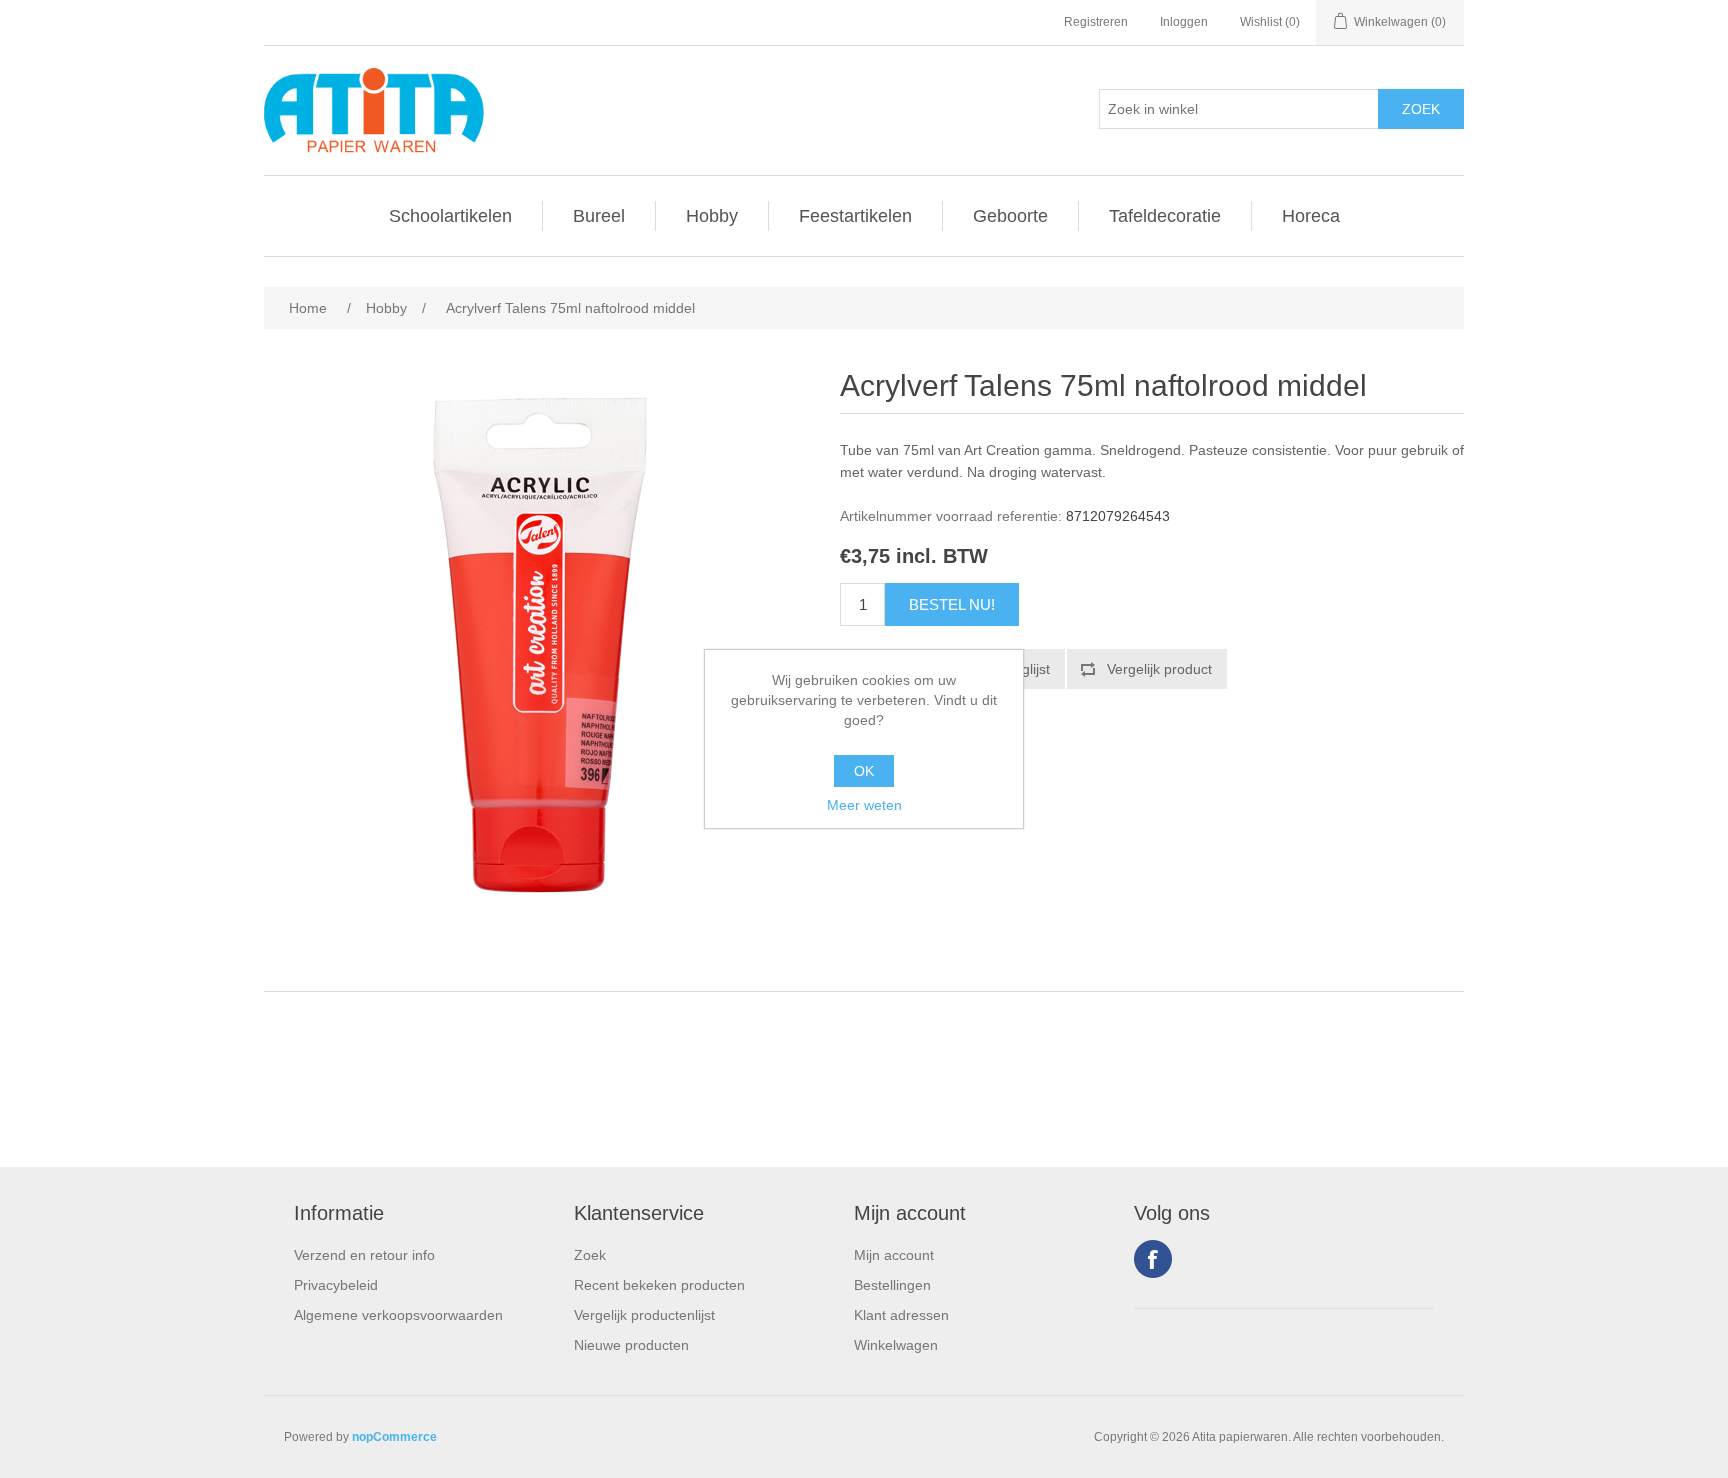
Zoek (590, 1255)
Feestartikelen (855, 216)
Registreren (1096, 22)
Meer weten (864, 805)
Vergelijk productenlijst (644, 1315)
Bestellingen (892, 1285)
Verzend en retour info (364, 1255)
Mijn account (894, 1255)
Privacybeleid (336, 1285)
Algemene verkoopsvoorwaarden (398, 1315)
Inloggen (1184, 22)
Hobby (712, 216)
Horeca (1311, 216)
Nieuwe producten (631, 1345)
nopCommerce (394, 1437)
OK (864, 771)
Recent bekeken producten (659, 1285)
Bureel (599, 216)
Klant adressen (901, 1315)
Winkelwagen (896, 1345)
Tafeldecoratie (1165, 216)
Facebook (1153, 1259)
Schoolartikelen (450, 216)
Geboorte (1010, 216)
